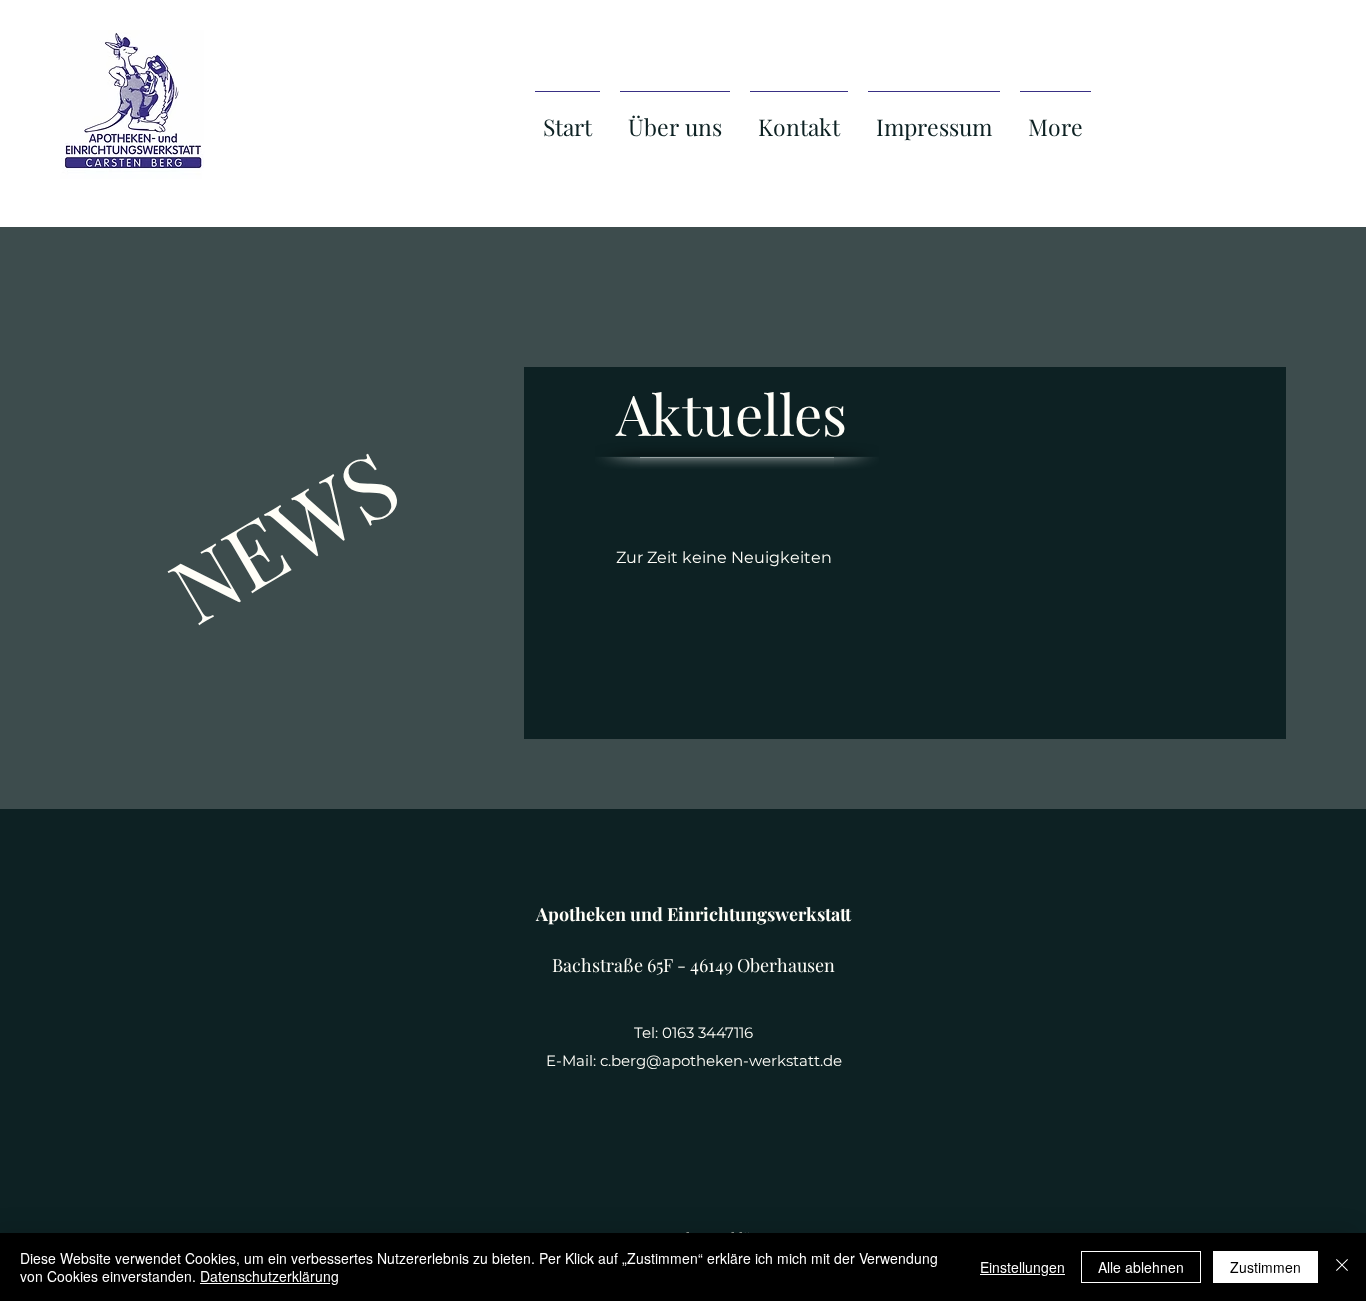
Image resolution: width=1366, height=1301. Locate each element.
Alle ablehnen (1141, 1267)
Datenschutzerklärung (269, 1276)
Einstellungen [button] (1022, 1267)
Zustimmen (1265, 1267)
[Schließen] (1342, 1267)
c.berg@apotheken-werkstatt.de (721, 1060)
